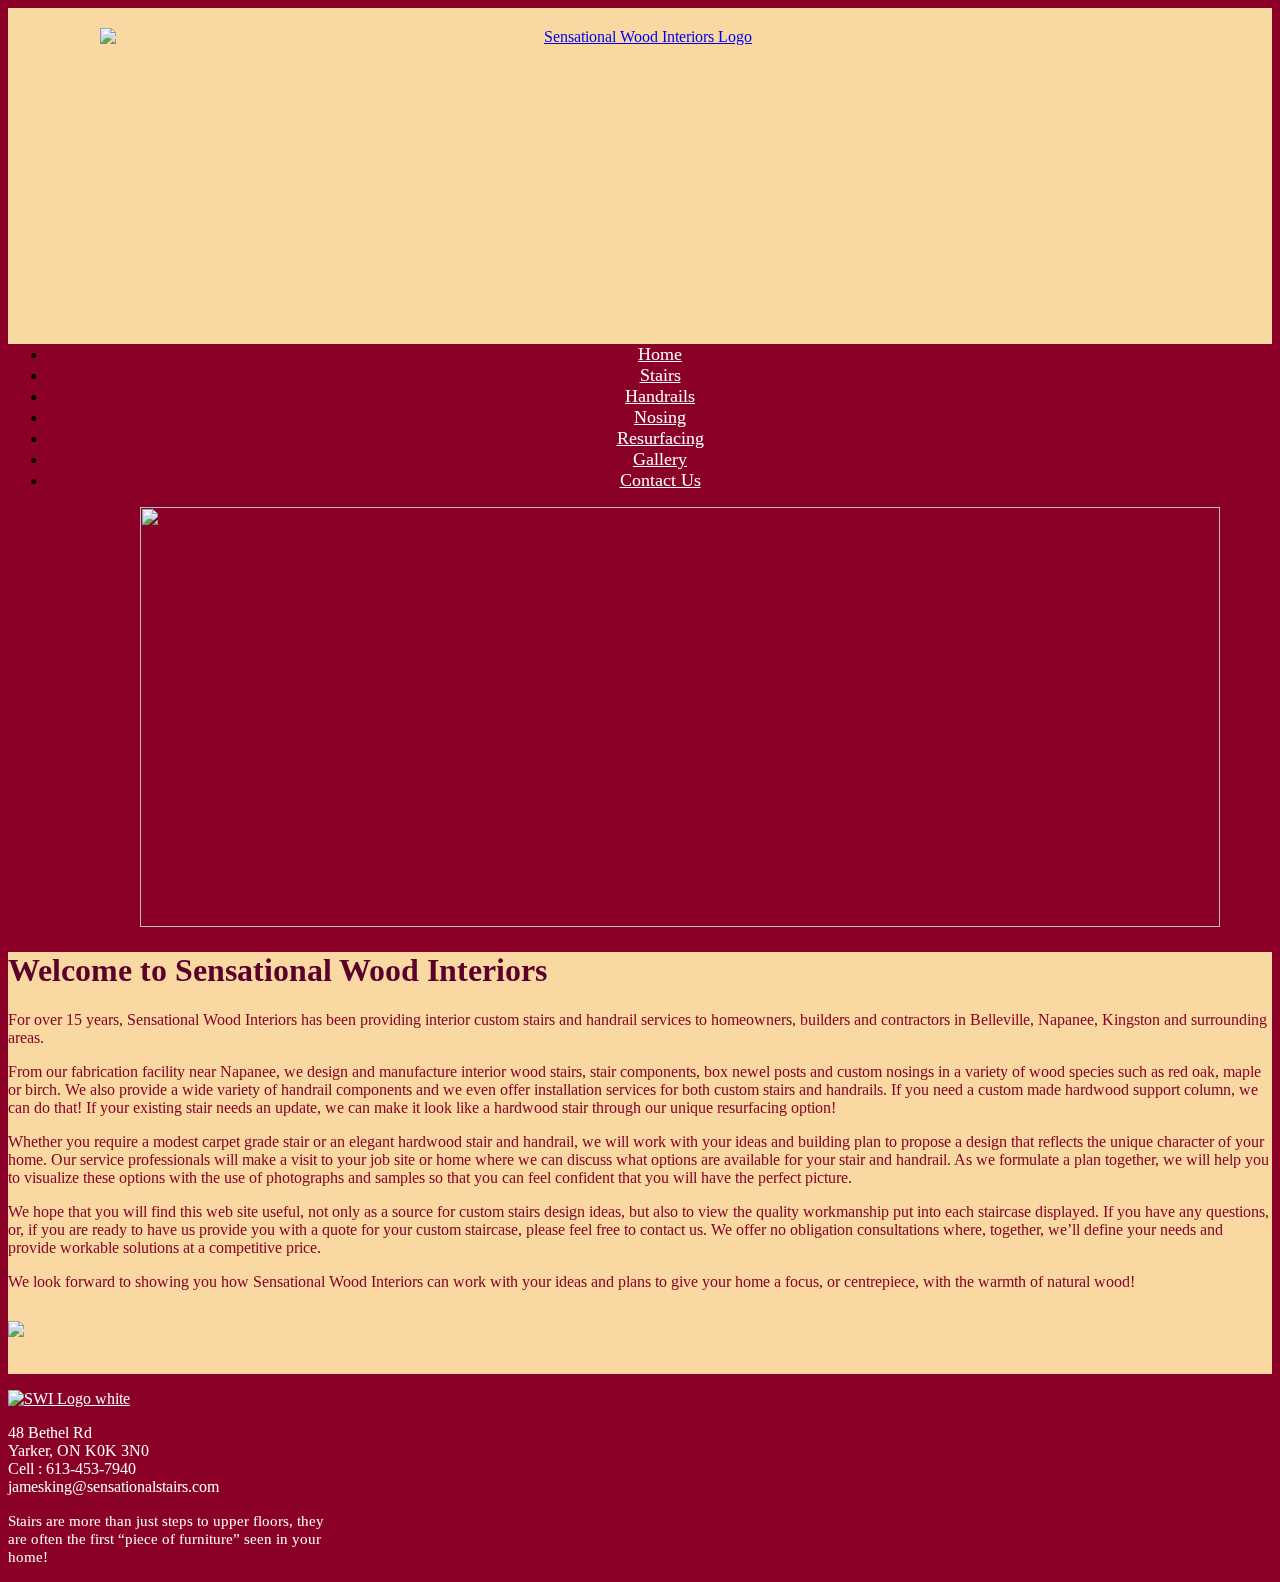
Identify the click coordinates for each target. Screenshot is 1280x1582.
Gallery (660, 459)
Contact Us (660, 480)
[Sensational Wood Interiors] (640, 168)
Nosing (660, 417)
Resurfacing (660, 438)
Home (660, 354)
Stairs (660, 375)
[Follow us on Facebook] (32, 1345)
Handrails (660, 396)
